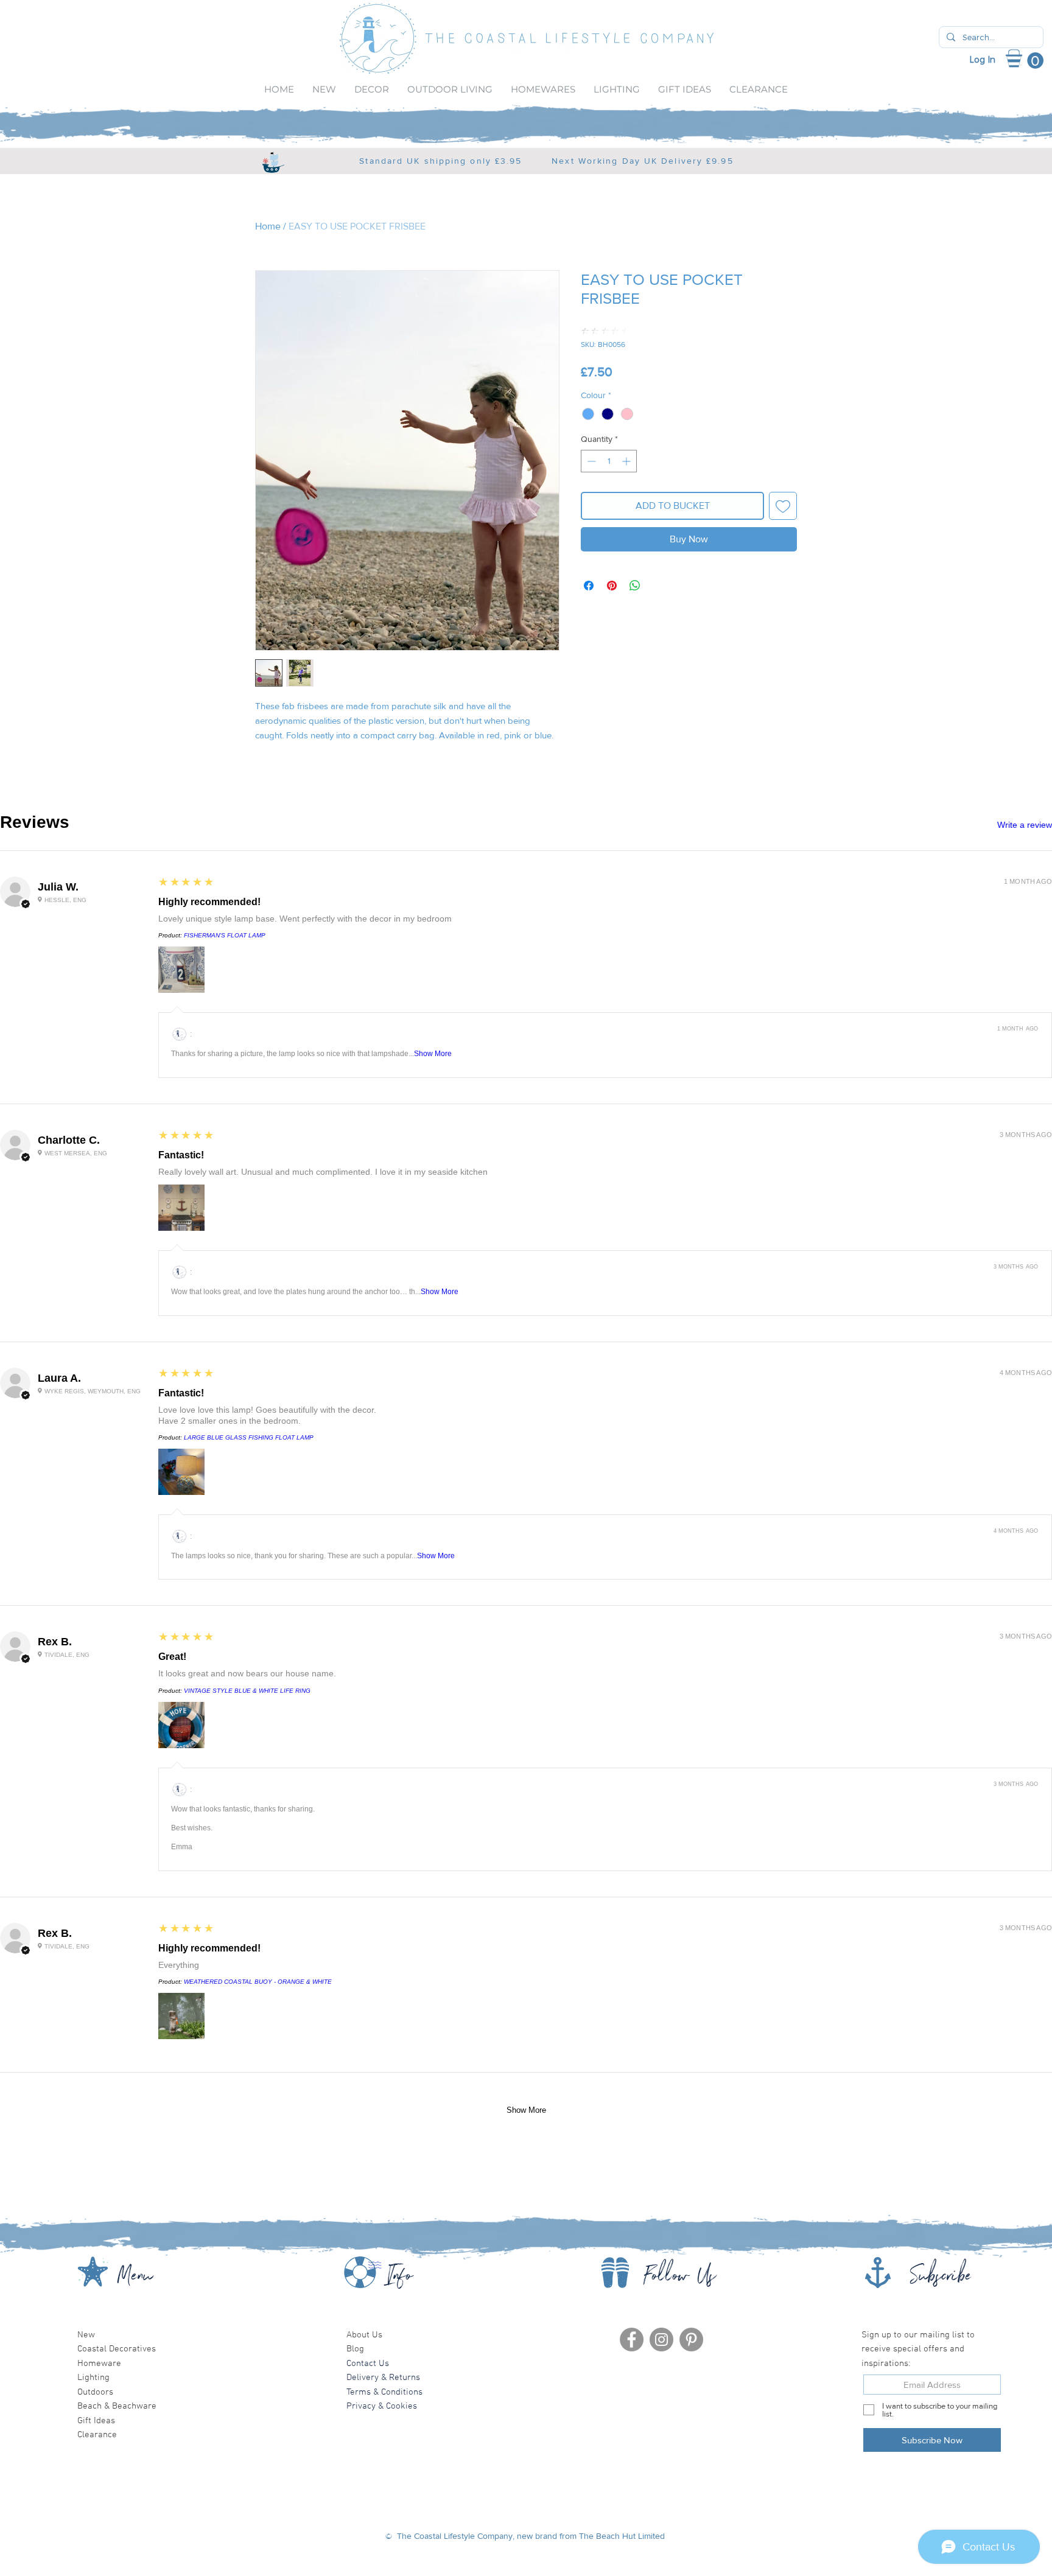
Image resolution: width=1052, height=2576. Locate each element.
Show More (433, 1054)
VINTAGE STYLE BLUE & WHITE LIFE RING (247, 1691)
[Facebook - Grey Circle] (632, 2340)
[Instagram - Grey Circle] (661, 2340)
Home (268, 226)
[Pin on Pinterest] (612, 586)
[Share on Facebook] (589, 586)
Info (400, 2279)
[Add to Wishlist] (783, 506)
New (86, 2335)
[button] (1031, 61)
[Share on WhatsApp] (635, 586)
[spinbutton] (609, 461)
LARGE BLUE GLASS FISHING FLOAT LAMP (249, 1437)
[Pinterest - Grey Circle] (691, 2340)
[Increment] (627, 461)
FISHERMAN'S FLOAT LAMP (225, 935)
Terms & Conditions (384, 2392)
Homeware (99, 2364)
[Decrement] (590, 461)
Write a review (1025, 825)
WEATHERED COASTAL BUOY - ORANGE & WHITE (258, 1982)
